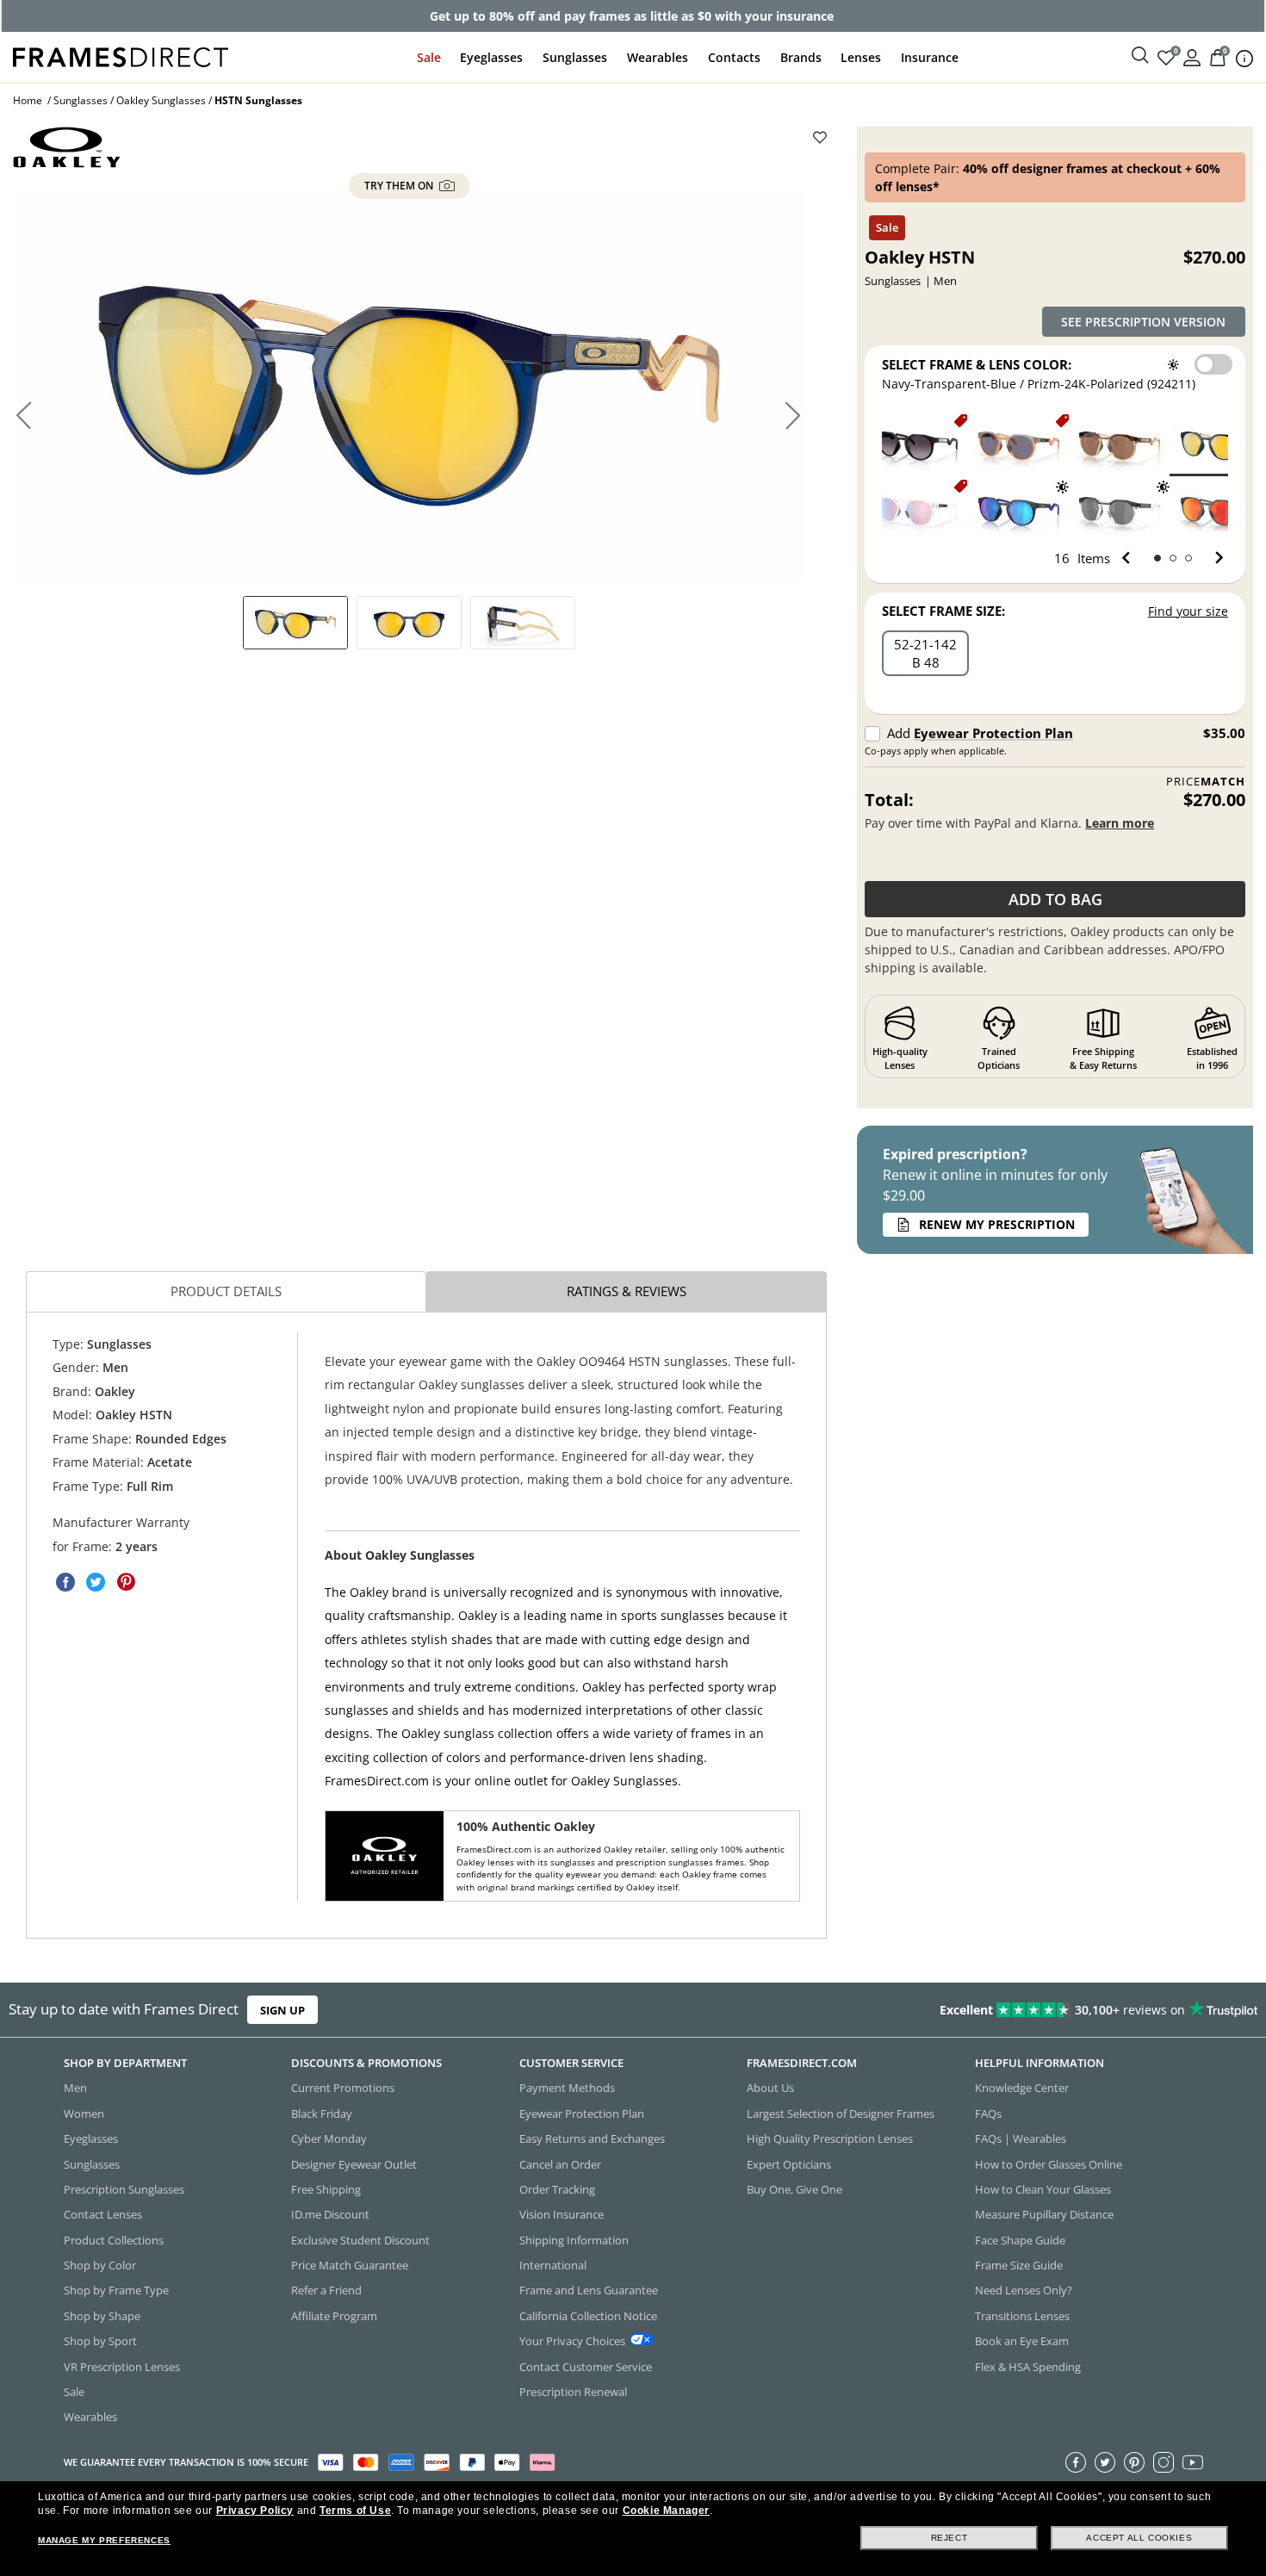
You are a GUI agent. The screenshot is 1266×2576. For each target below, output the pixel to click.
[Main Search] (1140, 56)
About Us (770, 2088)
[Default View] (295, 623)
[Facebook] (1076, 2461)
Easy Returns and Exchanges (592, 2138)
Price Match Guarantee (350, 2265)
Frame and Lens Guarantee (589, 2290)
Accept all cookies (1139, 2538)
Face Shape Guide (1020, 2239)
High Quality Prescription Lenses (830, 2138)
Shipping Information (574, 2239)
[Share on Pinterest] (126, 1583)
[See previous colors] (1129, 558)
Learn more (1120, 823)
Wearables (658, 57)
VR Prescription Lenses (122, 2366)
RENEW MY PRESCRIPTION (997, 1224)
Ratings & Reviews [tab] (627, 1292)
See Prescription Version (1143, 322)
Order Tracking (557, 2189)
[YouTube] (1193, 2461)
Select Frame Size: (943, 611)
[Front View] (409, 623)
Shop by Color (100, 2265)
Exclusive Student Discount (360, 2239)
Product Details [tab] (226, 1292)
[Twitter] (1105, 2461)
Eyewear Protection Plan (993, 733)
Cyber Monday (329, 2138)
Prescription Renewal (573, 2392)
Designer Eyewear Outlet (354, 2163)
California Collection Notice (588, 2316)
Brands (801, 57)
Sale (429, 57)
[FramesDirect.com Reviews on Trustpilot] (997, 2009)
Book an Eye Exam (1022, 2341)
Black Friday (322, 2114)
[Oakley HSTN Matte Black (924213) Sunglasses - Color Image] (917, 444)
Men (75, 2088)
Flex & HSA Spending (1028, 2366)
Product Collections (114, 2239)
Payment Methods (567, 2088)
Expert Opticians (789, 2163)
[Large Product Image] (410, 385)
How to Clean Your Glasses (1043, 2189)
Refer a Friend (326, 2290)
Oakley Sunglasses (161, 100)
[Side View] (523, 623)
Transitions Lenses (1022, 2316)
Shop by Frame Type (116, 2290)
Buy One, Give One (794, 2189)
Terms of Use (355, 2511)
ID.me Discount (330, 2214)
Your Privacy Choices (572, 2341)
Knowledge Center (1022, 2088)
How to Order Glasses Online (1049, 2163)
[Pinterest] (1134, 2461)
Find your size (1188, 611)
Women (84, 2114)
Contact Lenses (103, 2214)
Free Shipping (326, 2189)
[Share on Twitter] (96, 1583)
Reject (949, 2538)
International (553, 2265)
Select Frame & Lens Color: (977, 364)
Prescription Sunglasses (124, 2189)
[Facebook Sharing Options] (65, 1583)
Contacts (734, 57)
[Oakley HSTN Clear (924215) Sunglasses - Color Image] (917, 509)
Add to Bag (1055, 899)
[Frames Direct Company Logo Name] (121, 56)
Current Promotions (343, 2088)
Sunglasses (575, 57)
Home (28, 100)
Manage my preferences (104, 2540)
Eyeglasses (491, 57)
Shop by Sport (100, 2341)
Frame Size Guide (1019, 2265)
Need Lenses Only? (1024, 2290)
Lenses (861, 57)
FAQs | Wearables (1021, 2138)
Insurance (930, 57)
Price (1206, 782)
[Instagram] (1164, 2461)
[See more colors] (1212, 558)
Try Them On (400, 186)
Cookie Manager (666, 2511)
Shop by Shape (102, 2316)
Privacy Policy (255, 2511)
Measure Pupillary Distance (1044, 2214)
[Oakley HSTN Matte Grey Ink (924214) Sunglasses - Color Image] (1019, 444)
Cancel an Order (560, 2163)
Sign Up (282, 2009)
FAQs (988, 2114)
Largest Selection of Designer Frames (841, 2114)
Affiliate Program (334, 2316)
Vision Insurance (562, 2214)
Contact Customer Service (586, 2366)
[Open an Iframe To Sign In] (1192, 56)
